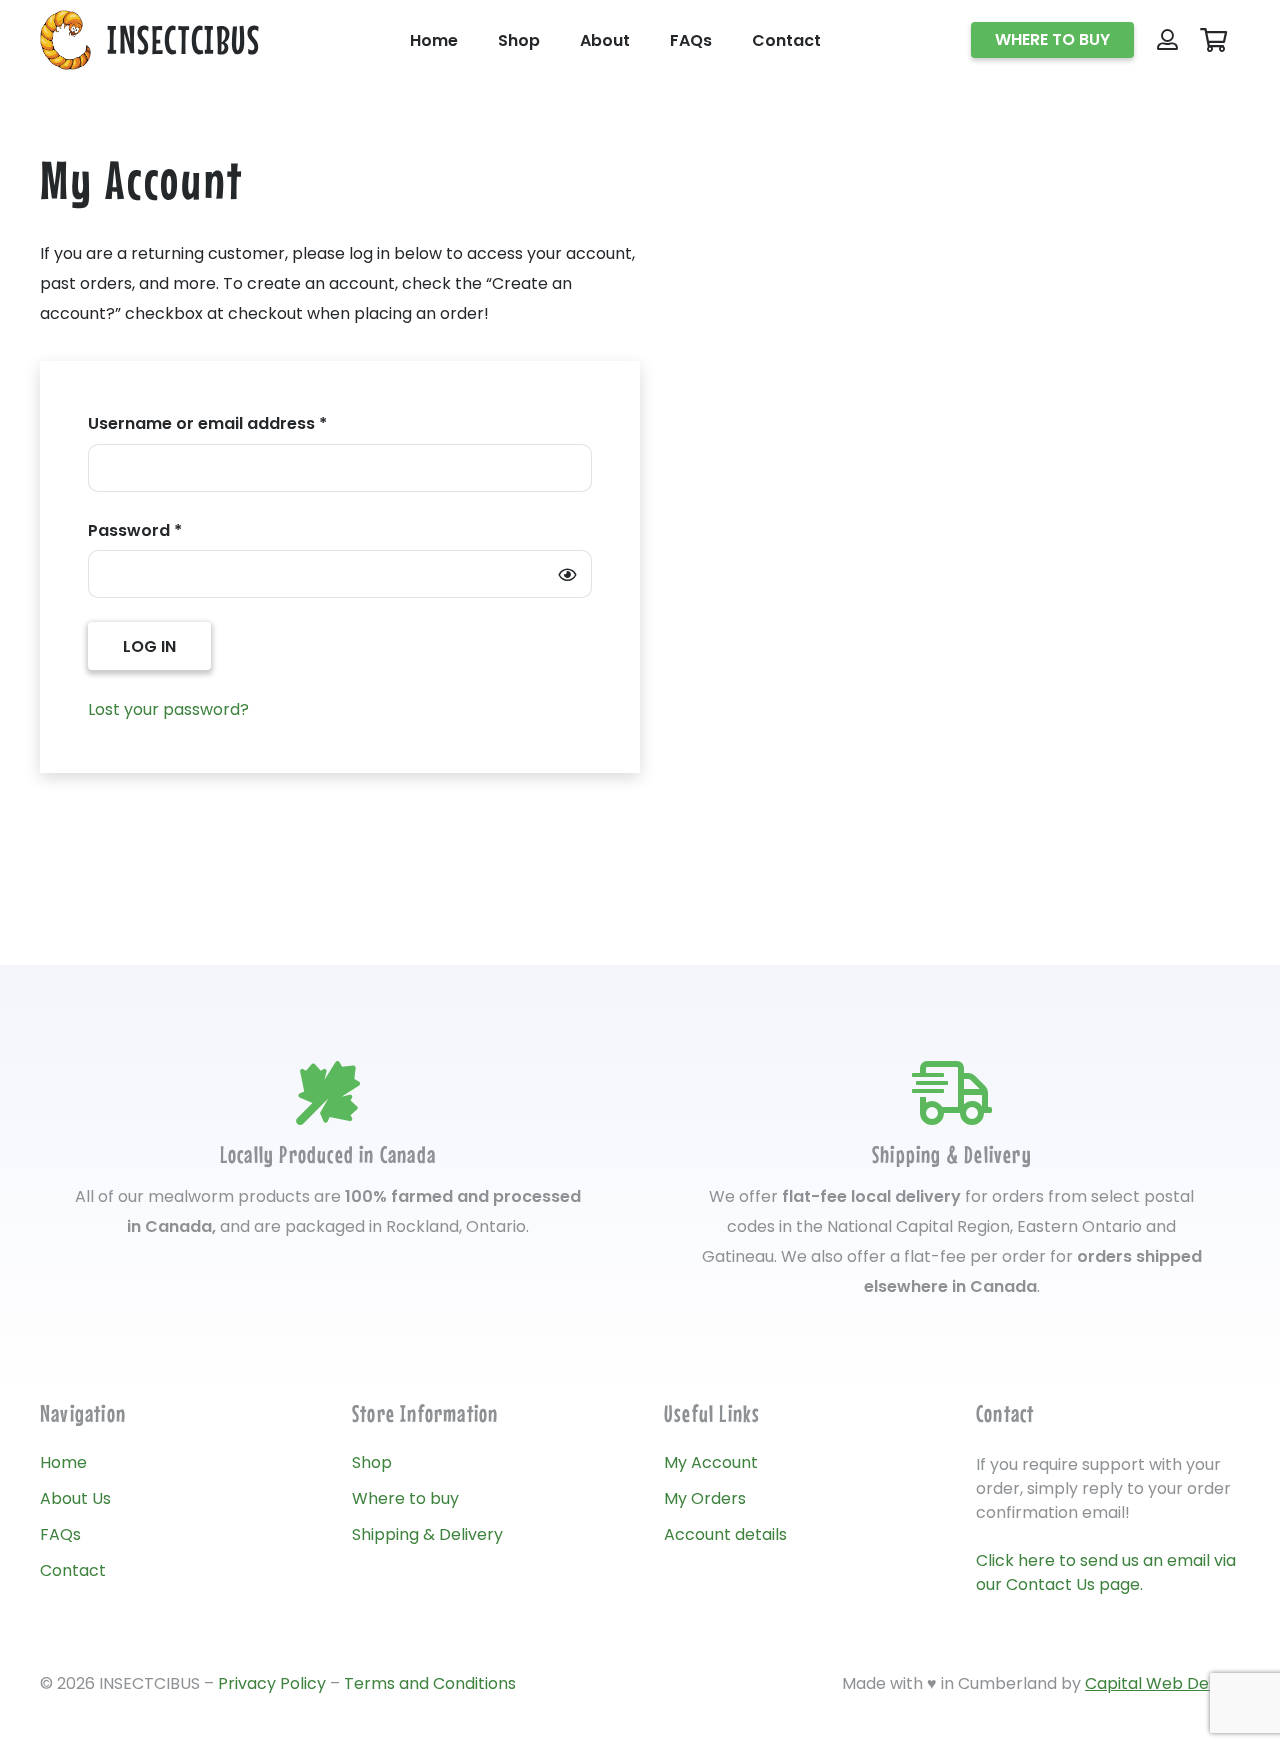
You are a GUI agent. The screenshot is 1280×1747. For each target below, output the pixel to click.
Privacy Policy (272, 1683)
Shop (372, 1462)
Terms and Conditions (430, 1683)
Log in (149, 646)
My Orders (705, 1498)
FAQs (60, 1534)
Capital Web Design (1162, 1683)
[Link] (1167, 39)
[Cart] (1213, 40)
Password (171, 530)
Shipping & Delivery (427, 1534)
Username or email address (243, 423)
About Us (75, 1498)
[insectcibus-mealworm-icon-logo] (65, 40)
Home (63, 1462)
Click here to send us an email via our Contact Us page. (1106, 1572)
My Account (711, 1462)
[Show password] (567, 574)
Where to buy (405, 1498)
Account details (725, 1534)
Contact (73, 1570)
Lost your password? (168, 709)
